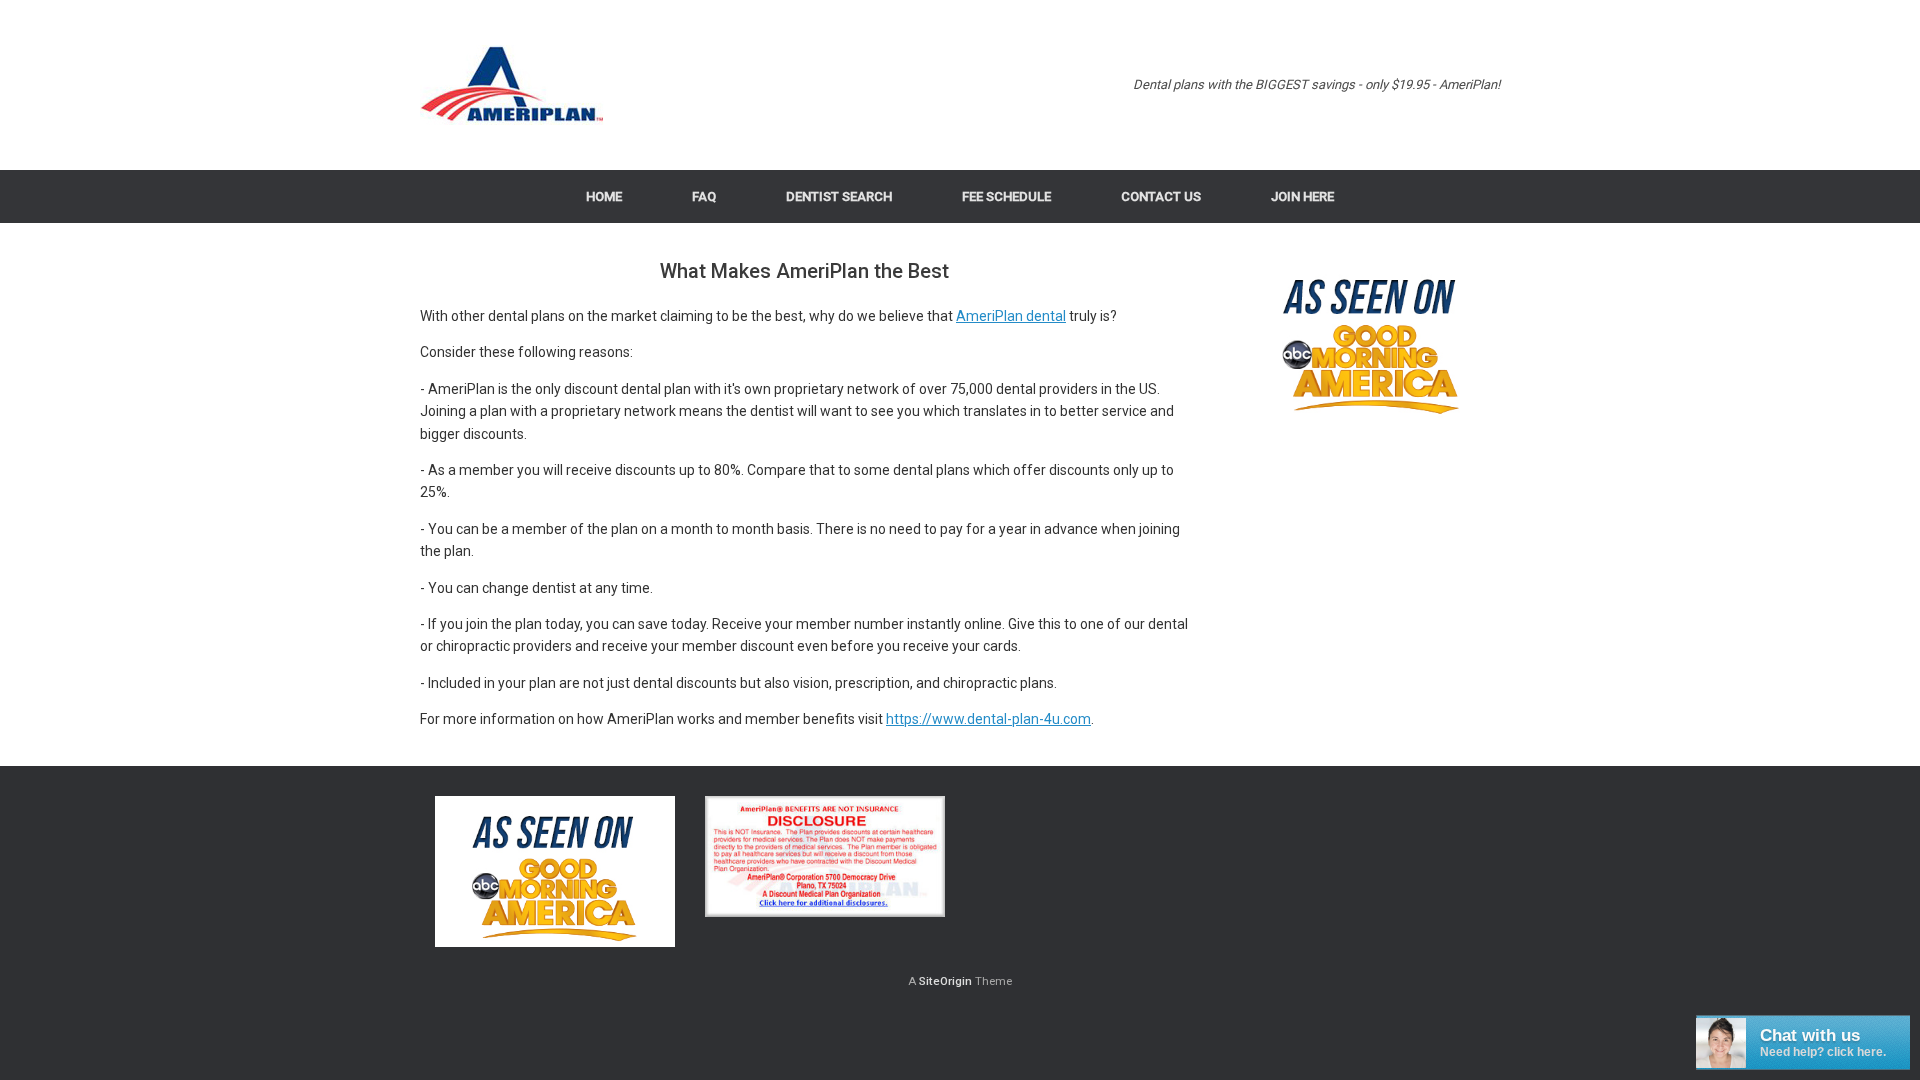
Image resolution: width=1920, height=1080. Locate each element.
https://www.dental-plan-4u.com (988, 719)
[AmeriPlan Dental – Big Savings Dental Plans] (513, 85)
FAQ (704, 196)
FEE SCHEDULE (1006, 196)
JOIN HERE (1302, 196)
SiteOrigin (945, 981)
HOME (604, 196)
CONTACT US (1161, 196)
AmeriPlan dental (1011, 316)
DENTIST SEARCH (839, 196)
